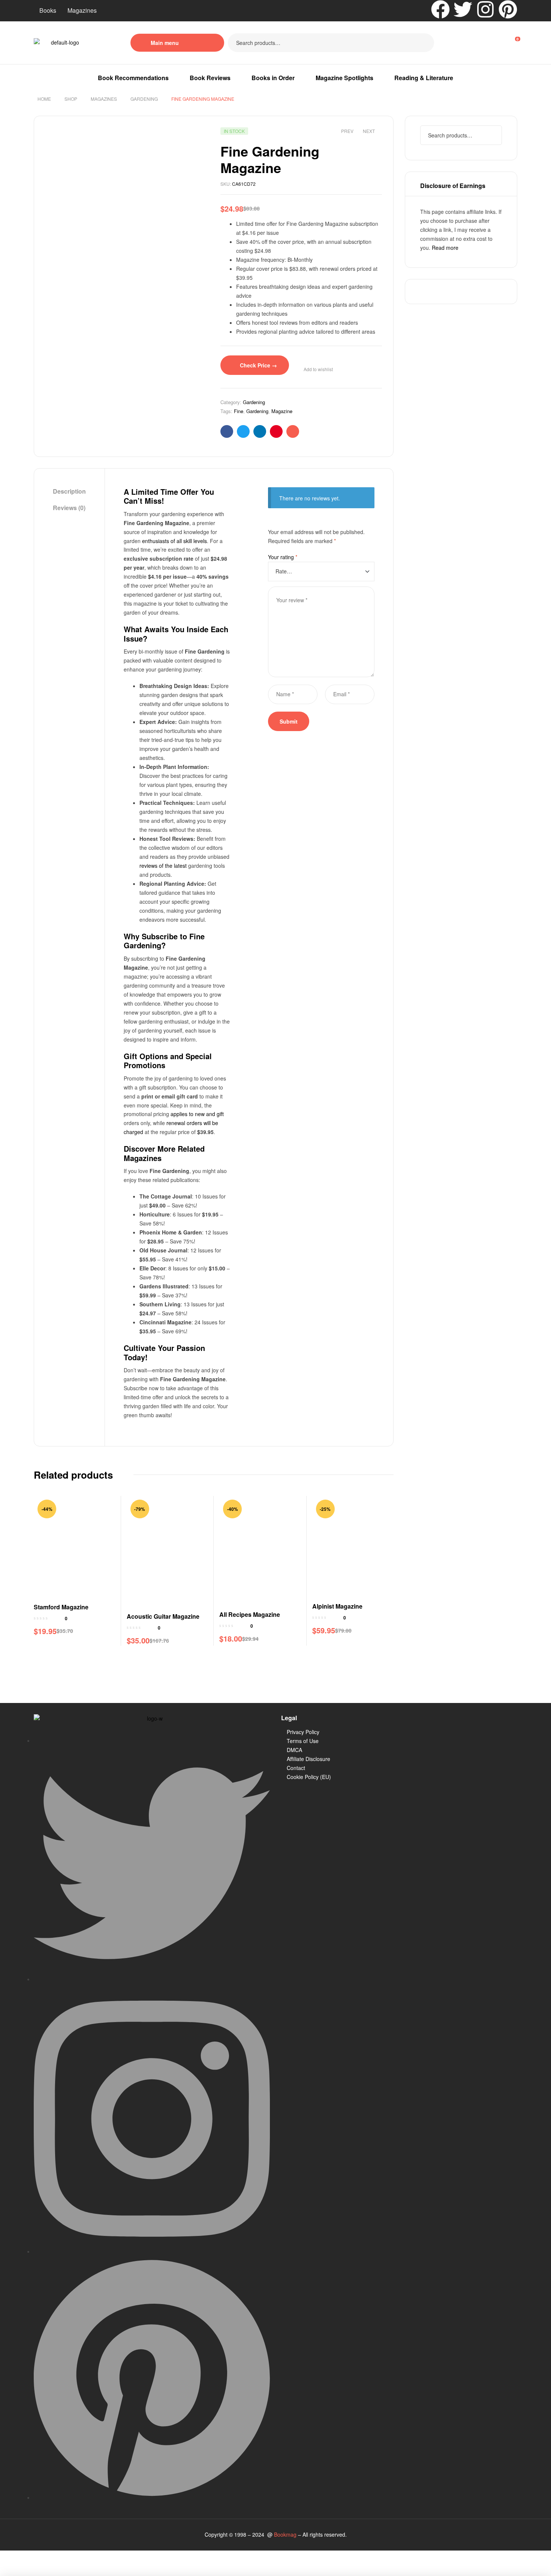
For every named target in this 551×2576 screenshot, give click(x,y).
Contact (296, 1768)
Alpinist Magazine (337, 1606)
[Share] (61, 2557)
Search (424, 43)
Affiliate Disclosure (308, 1759)
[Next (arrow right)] (36, 2570)
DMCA (294, 1750)
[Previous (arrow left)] (12, 2570)
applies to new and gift (197, 1114)
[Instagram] (485, 9)
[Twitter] (463, 9)
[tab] (69, 492)
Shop (71, 99)
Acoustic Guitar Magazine (163, 1616)
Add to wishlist (318, 369)
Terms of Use (303, 1741)
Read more (445, 248)
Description (69, 491)
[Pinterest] (508, 9)
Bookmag (285, 2534)
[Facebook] (440, 9)
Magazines (82, 10)
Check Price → (258, 365)
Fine (239, 411)
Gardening (144, 99)
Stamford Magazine (61, 1607)
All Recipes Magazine (250, 1614)
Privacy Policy (303, 1732)
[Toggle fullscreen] (36, 2557)
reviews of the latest (163, 866)
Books (48, 10)
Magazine (282, 411)
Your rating (283, 557)
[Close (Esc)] (86, 2557)
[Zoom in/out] (12, 2557)
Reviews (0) (69, 508)
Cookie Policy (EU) (309, 1777)
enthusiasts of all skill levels (174, 541)
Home (44, 99)
